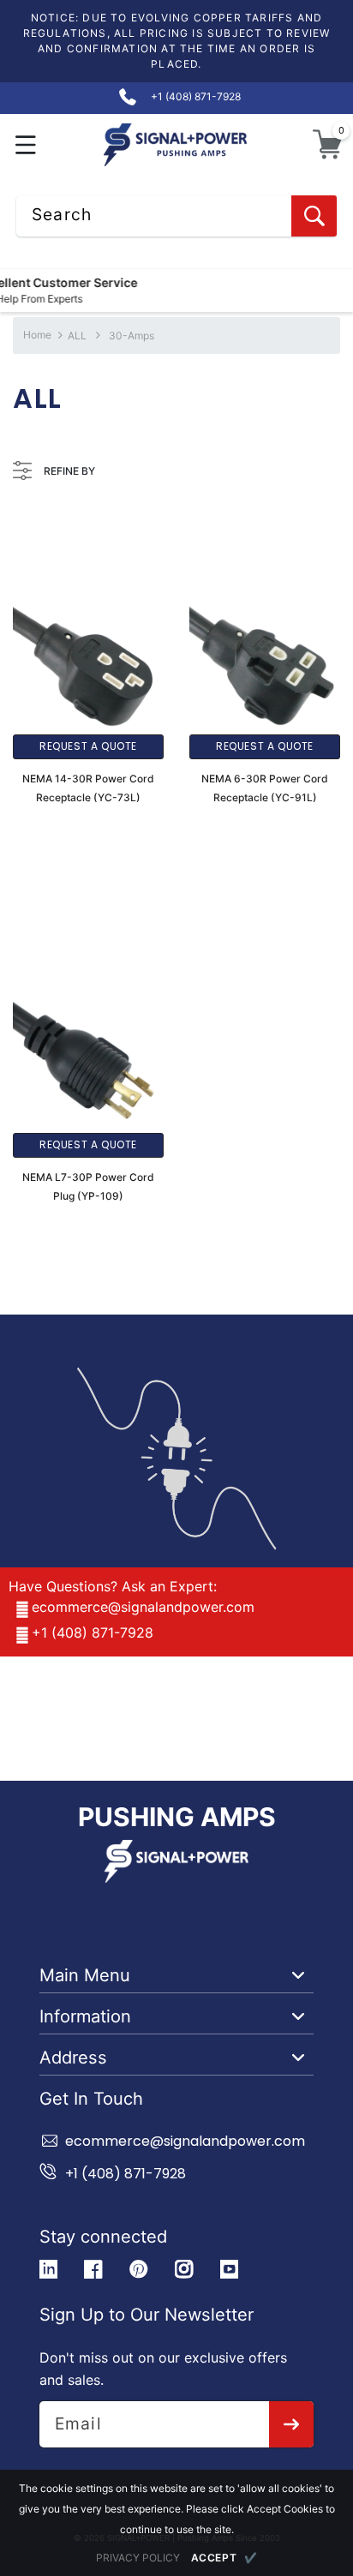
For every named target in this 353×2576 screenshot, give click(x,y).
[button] (26, 144)
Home (37, 335)
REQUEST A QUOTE (88, 746)
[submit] (292, 2424)
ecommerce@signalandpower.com (143, 1607)
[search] (314, 216)
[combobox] (176, 216)
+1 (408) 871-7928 (93, 1632)
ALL (77, 335)
